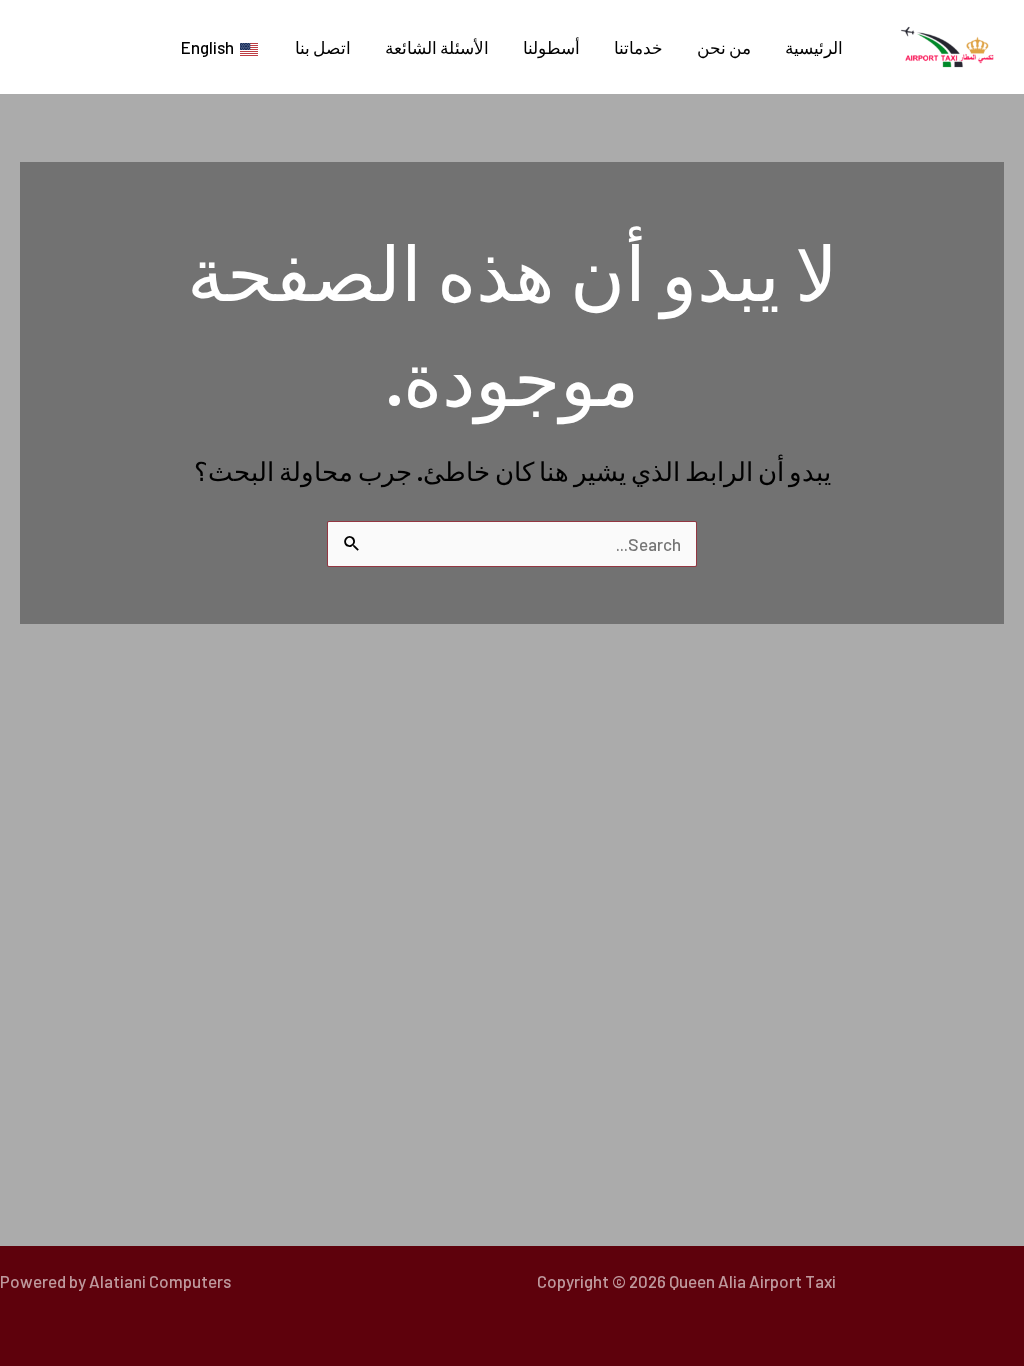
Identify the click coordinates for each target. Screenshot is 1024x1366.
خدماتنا (638, 47)
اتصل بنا (323, 47)
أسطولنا (551, 47)
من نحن (724, 47)
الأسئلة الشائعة (437, 47)
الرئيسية (814, 47)
